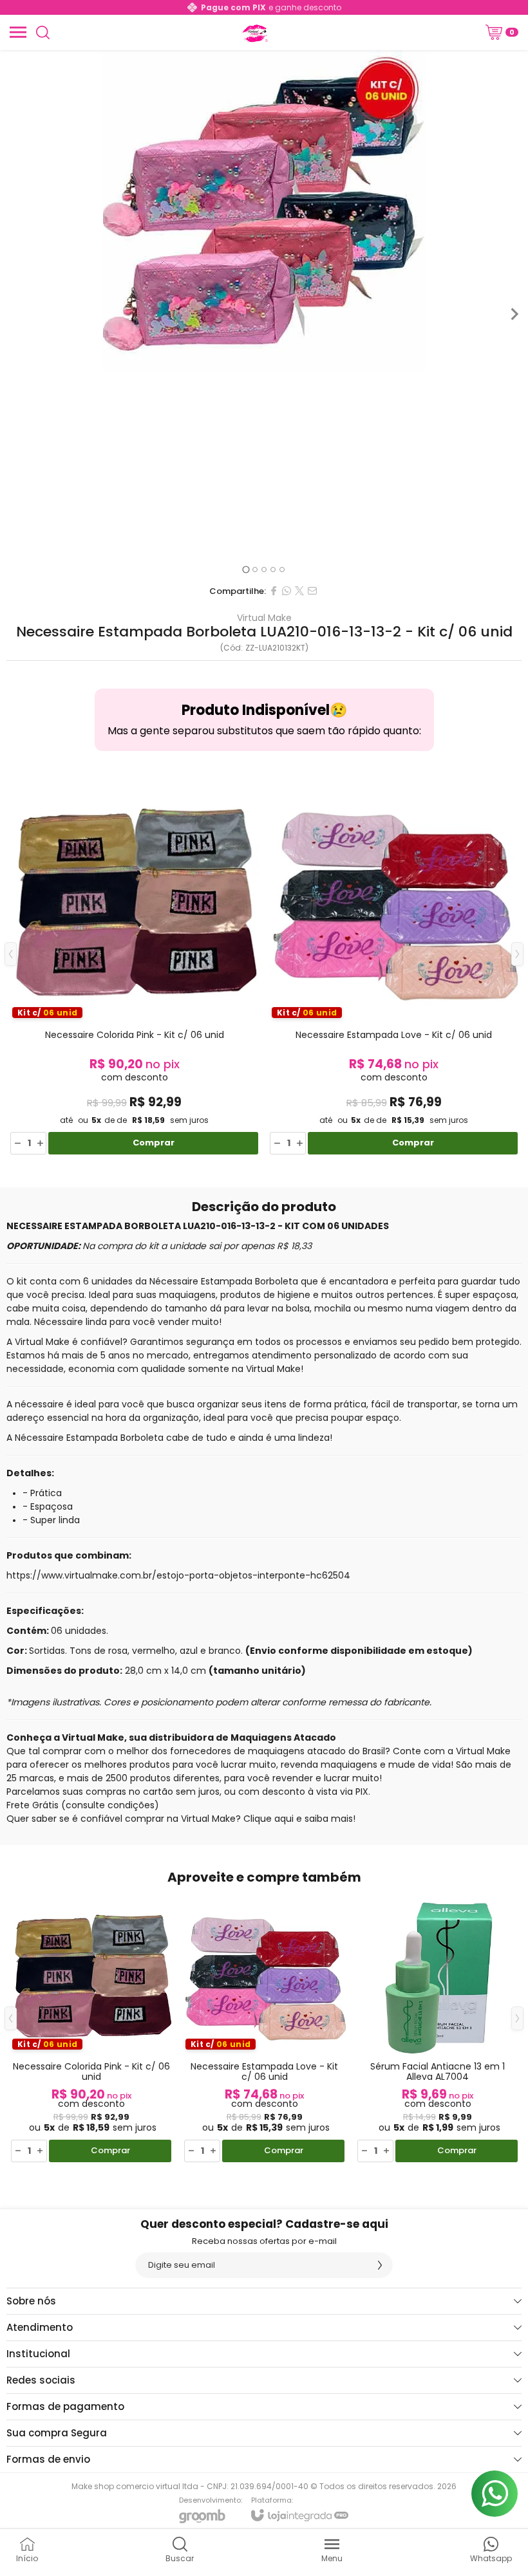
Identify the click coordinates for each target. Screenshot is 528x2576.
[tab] (246, 569)
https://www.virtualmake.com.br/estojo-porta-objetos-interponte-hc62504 (178, 1575)
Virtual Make (264, 618)
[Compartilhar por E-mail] (312, 591)
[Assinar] (380, 2265)
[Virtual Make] (254, 32)
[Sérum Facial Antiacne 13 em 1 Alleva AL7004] (438, 2028)
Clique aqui (269, 1819)
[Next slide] (514, 314)
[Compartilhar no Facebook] (274, 591)
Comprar (154, 1143)
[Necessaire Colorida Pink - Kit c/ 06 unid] (134, 964)
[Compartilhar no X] (299, 591)
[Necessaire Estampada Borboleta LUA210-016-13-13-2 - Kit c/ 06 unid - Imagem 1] (264, 211)
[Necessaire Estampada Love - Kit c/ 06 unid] (394, 964)
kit (22, 1281)
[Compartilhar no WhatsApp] (287, 591)
